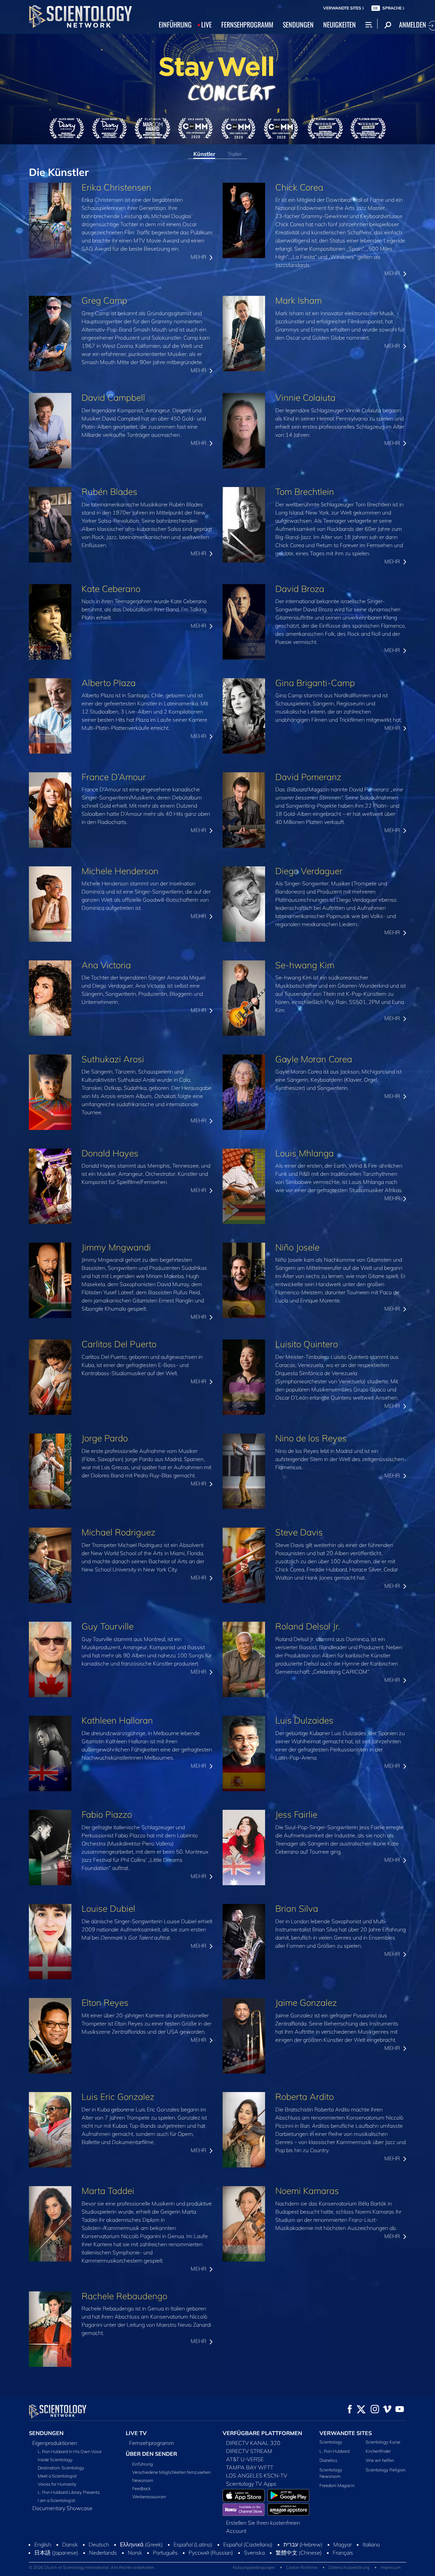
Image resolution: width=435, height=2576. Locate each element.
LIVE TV (136, 2433)
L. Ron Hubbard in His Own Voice (70, 2451)
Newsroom (143, 2480)
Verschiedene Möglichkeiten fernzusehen (171, 2472)
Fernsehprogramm (152, 2443)
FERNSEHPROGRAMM (247, 24)
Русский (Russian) (211, 2553)
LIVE (206, 24)
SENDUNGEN (298, 24)
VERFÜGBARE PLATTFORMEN (262, 2433)
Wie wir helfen (380, 2460)
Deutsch (99, 2544)
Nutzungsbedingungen (254, 2567)
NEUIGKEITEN (340, 24)
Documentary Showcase (62, 2508)
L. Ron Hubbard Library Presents (69, 2492)
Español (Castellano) (248, 2544)
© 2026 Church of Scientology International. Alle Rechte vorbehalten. (92, 2567)
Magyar (343, 2544)
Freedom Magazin (337, 2485)
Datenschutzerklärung (349, 2567)
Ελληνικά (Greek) (141, 2544)
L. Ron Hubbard (334, 2451)
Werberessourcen (149, 2497)
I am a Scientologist (56, 2500)
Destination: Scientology (61, 2468)
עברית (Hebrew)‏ (303, 2544)
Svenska (254, 2553)
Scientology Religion (386, 2470)
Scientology (331, 2442)
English (43, 2544)
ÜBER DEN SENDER (151, 2454)
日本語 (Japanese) (56, 2553)
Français (343, 2553)
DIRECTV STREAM (249, 2451)
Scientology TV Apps (251, 2484)
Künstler (204, 154)
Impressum (391, 2567)
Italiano (371, 2544)
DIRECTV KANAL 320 (253, 2443)
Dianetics (328, 2460)
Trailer (234, 154)
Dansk (70, 2544)
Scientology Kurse (383, 2442)
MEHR (199, 257)
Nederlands (103, 2553)
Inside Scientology (55, 2460)
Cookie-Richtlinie (302, 2567)
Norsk (135, 2553)
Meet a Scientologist (57, 2476)
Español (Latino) (193, 2544)
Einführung (143, 2464)
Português (165, 2553)
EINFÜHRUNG (175, 24)
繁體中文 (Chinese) (299, 2553)
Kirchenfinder (378, 2451)
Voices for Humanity (57, 2484)
